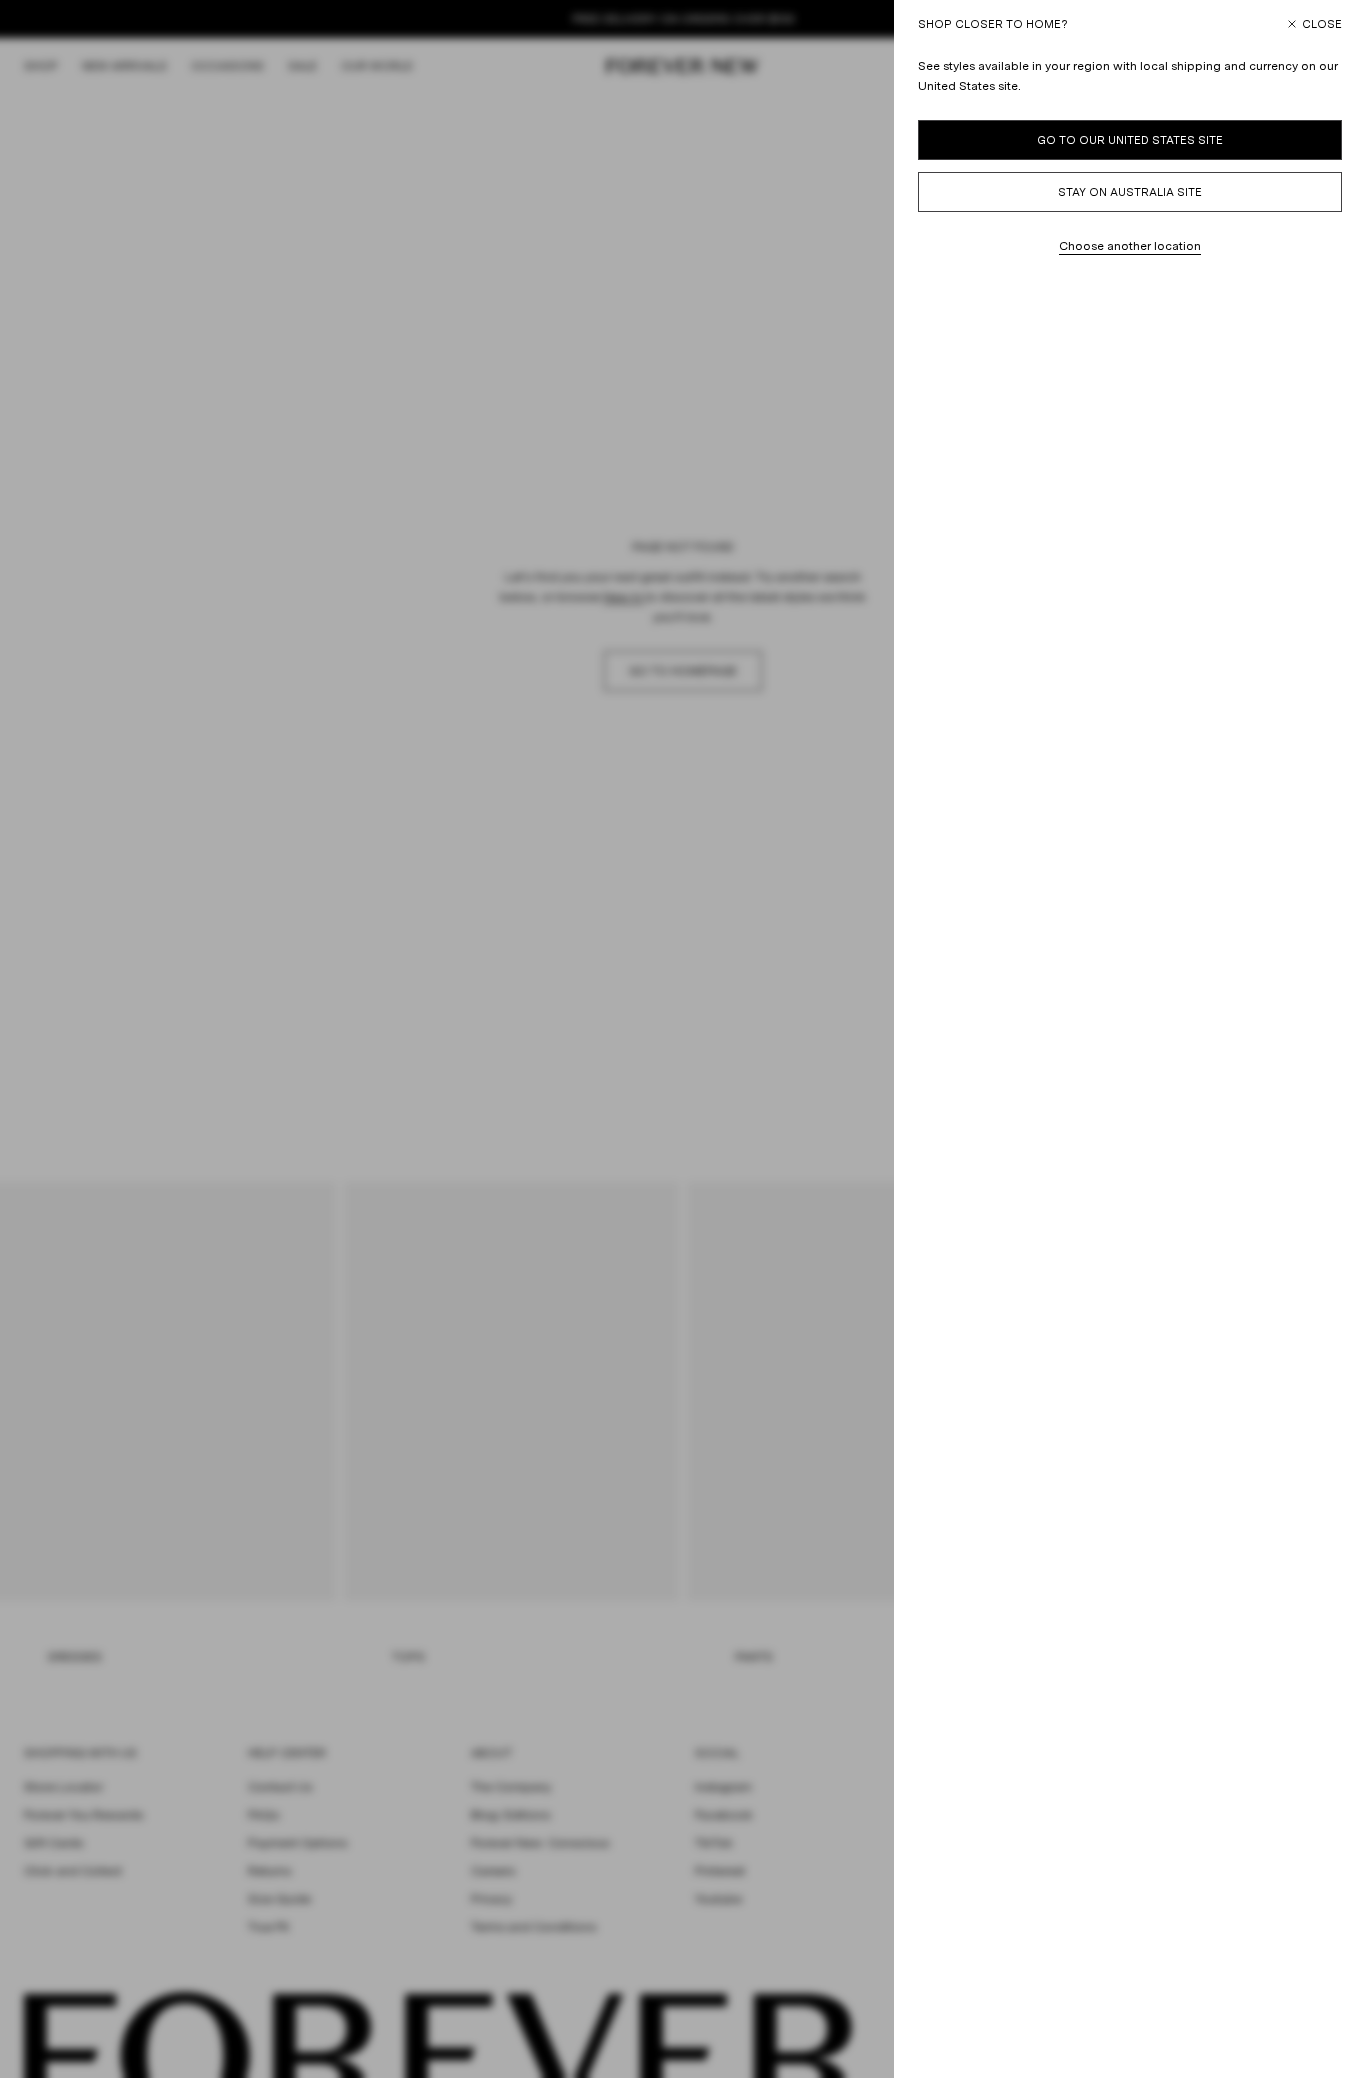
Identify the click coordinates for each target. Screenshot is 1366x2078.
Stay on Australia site (1130, 192)
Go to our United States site (1130, 140)
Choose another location (1130, 246)
